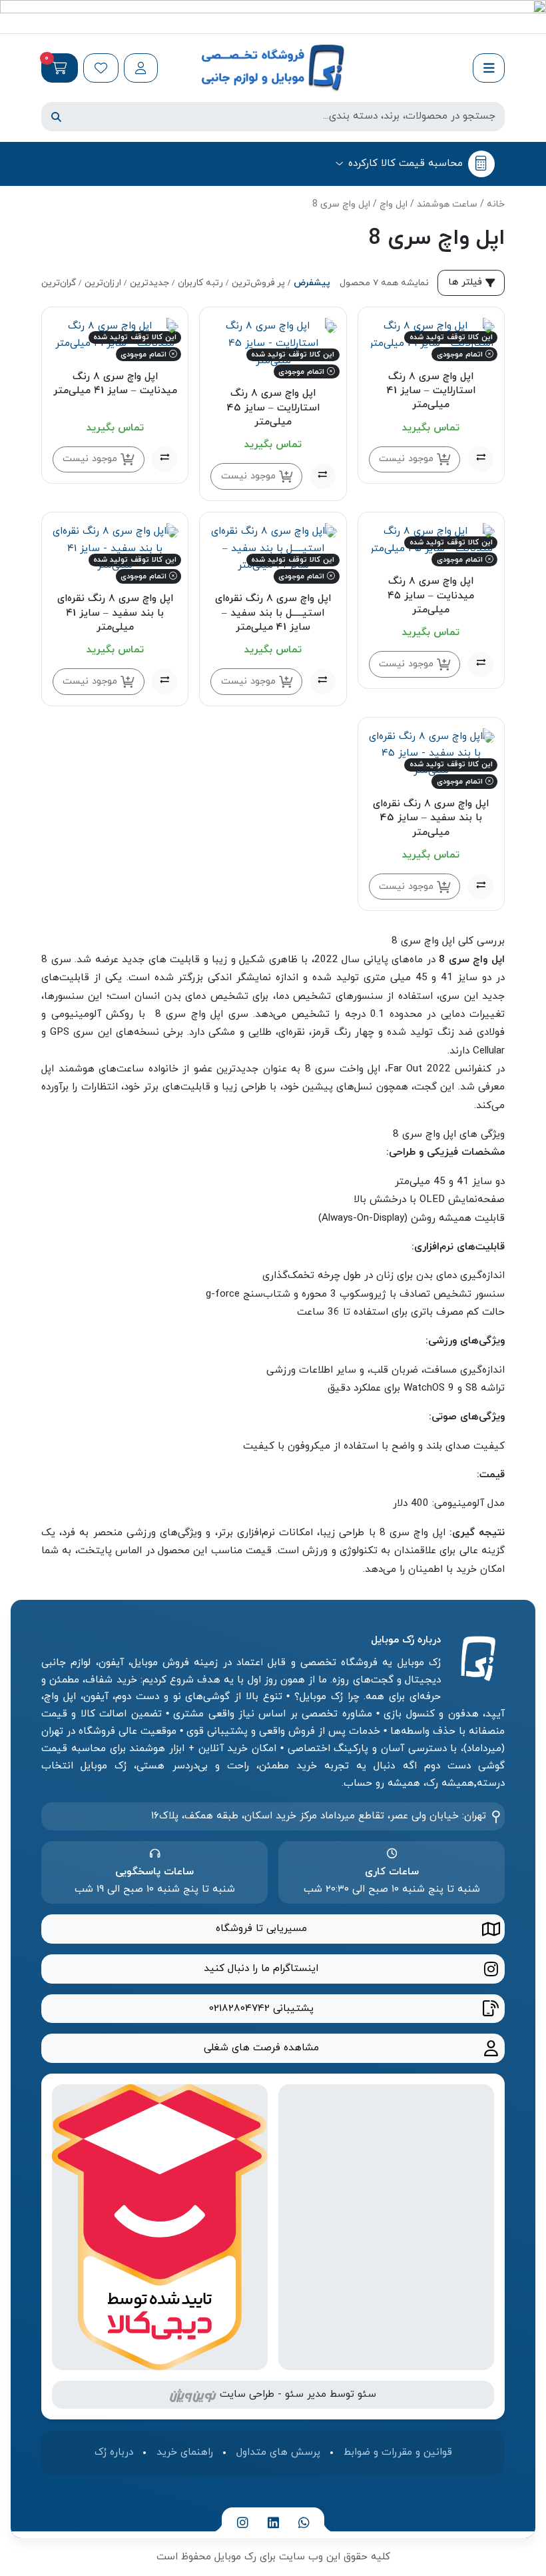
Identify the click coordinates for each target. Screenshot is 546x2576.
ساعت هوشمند (447, 204)
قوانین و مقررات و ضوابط (398, 2452)
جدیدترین (149, 283)
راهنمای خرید (185, 2452)
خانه (496, 204)
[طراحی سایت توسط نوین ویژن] (193, 2394)
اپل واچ (394, 204)
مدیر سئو (306, 2394)
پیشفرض (312, 283)
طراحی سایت (247, 2394)
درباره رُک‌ (114, 2452)
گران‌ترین (59, 283)
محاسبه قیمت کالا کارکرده (406, 163)
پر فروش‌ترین (258, 283)
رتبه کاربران (200, 283)
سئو (367, 2394)
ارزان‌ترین (103, 283)
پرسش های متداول (278, 2452)
